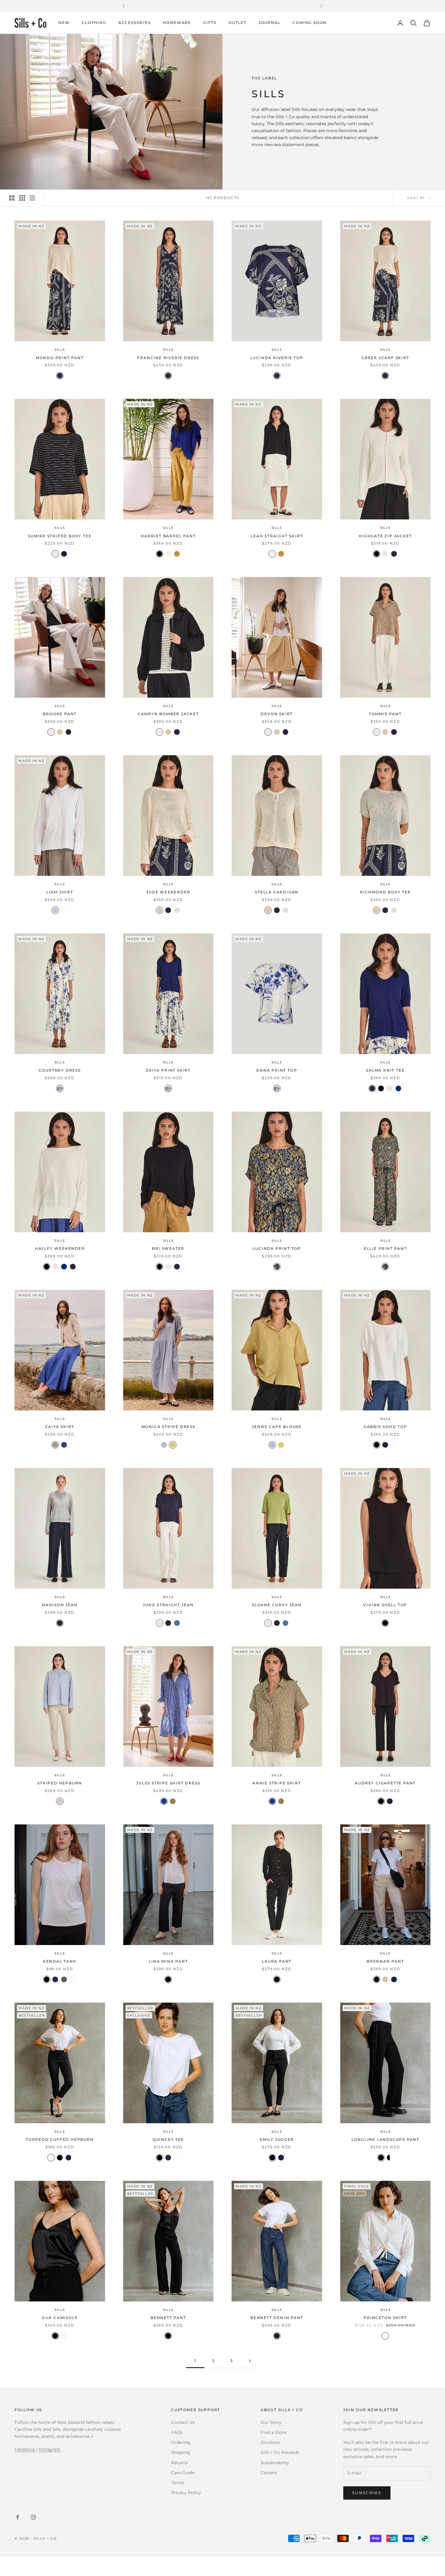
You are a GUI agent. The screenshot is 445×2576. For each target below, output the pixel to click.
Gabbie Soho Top (385, 1427)
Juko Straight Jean (168, 1605)
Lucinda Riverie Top (277, 358)
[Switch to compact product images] (32, 198)
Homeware (177, 23)
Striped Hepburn (60, 1783)
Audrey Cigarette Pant (385, 1783)
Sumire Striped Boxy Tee (60, 536)
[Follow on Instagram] (33, 2517)
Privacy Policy (186, 2493)
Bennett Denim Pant (277, 2318)
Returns (179, 2463)
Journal (270, 23)
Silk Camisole (60, 2318)
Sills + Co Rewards (280, 2452)
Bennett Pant (168, 2318)
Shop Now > (278, 6)
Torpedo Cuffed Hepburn (60, 2139)
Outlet (237, 23)
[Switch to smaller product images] (22, 198)
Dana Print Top (277, 1070)
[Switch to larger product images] (12, 198)
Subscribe (367, 2493)
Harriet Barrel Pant (168, 536)
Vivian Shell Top (385, 1605)
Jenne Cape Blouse (277, 1427)
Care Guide (183, 2473)
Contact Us (183, 2422)
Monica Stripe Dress (168, 1427)
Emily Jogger (277, 2139)
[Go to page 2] (250, 2361)
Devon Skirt (277, 714)
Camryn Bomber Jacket (168, 714)
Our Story (271, 2422)
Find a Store (274, 2432)
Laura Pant (277, 1961)
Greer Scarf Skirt (385, 358)
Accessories (135, 23)
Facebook (25, 2449)
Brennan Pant (385, 1961)
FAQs (177, 2432)
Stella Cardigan (277, 892)
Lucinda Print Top (277, 1248)
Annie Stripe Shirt (277, 1783)
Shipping (181, 2452)
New (64, 23)
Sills (60, 350)
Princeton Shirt (385, 2318)
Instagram (50, 2449)
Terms (178, 2483)
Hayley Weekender (60, 1248)
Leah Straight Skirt (277, 536)
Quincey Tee (168, 2139)
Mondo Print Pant (60, 358)
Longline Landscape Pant (385, 2139)
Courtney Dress (60, 1070)
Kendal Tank (60, 1961)
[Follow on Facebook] (18, 2517)
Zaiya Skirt (60, 1427)
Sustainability (275, 2463)
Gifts (210, 23)
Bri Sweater (168, 1248)
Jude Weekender (168, 892)
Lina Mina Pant (168, 1961)
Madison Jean (60, 1605)
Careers (269, 2473)
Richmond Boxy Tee (385, 892)
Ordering (181, 2442)
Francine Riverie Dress (168, 358)
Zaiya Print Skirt (168, 1070)
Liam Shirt (60, 892)
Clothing (94, 23)
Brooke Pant (60, 714)
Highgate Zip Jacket (385, 536)
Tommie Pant (385, 714)
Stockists (270, 2442)
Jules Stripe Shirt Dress (168, 1783)
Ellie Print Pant (385, 1248)
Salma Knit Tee (385, 1070)
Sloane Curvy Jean (277, 1605)
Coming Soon (310, 23)
